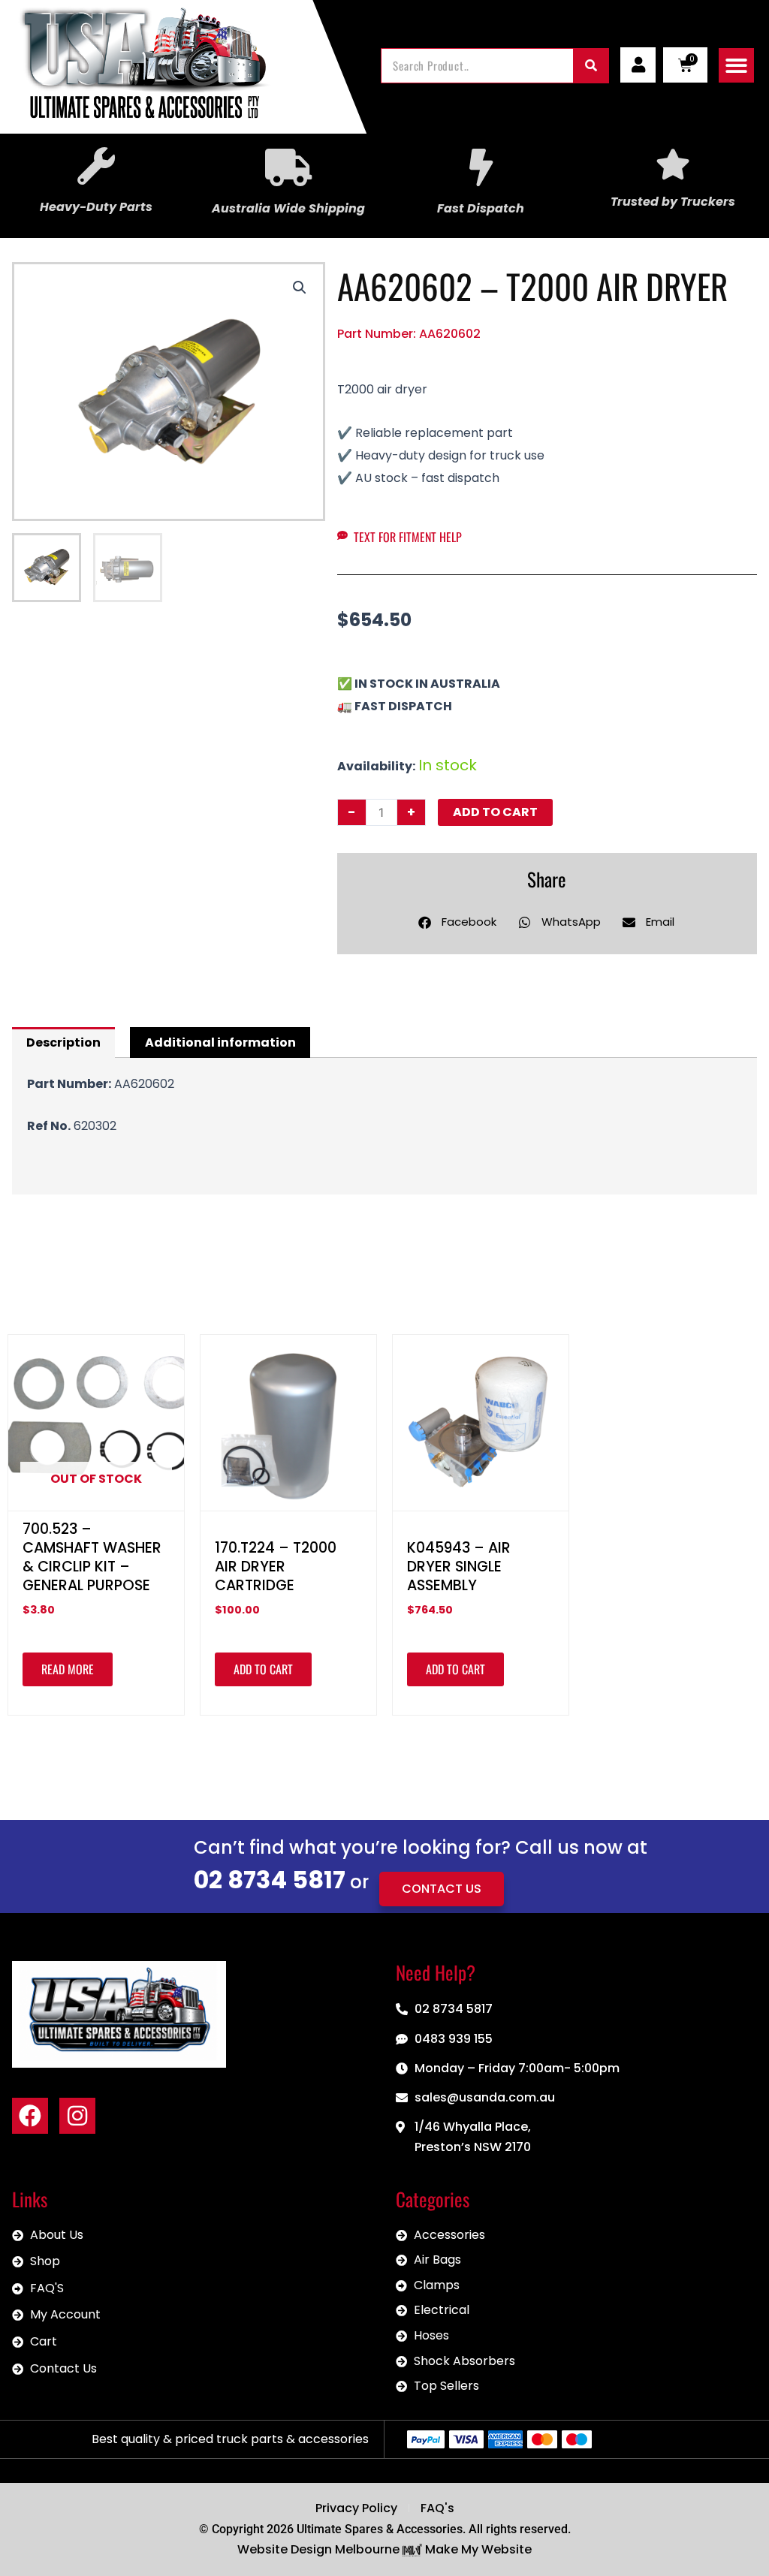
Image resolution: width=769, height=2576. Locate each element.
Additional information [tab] (220, 1042)
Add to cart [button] (263, 1669)
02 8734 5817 (270, 1880)
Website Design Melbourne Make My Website (384, 2549)
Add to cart (495, 812)
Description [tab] (63, 1042)
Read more (68, 1669)
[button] (736, 66)
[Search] (591, 66)
